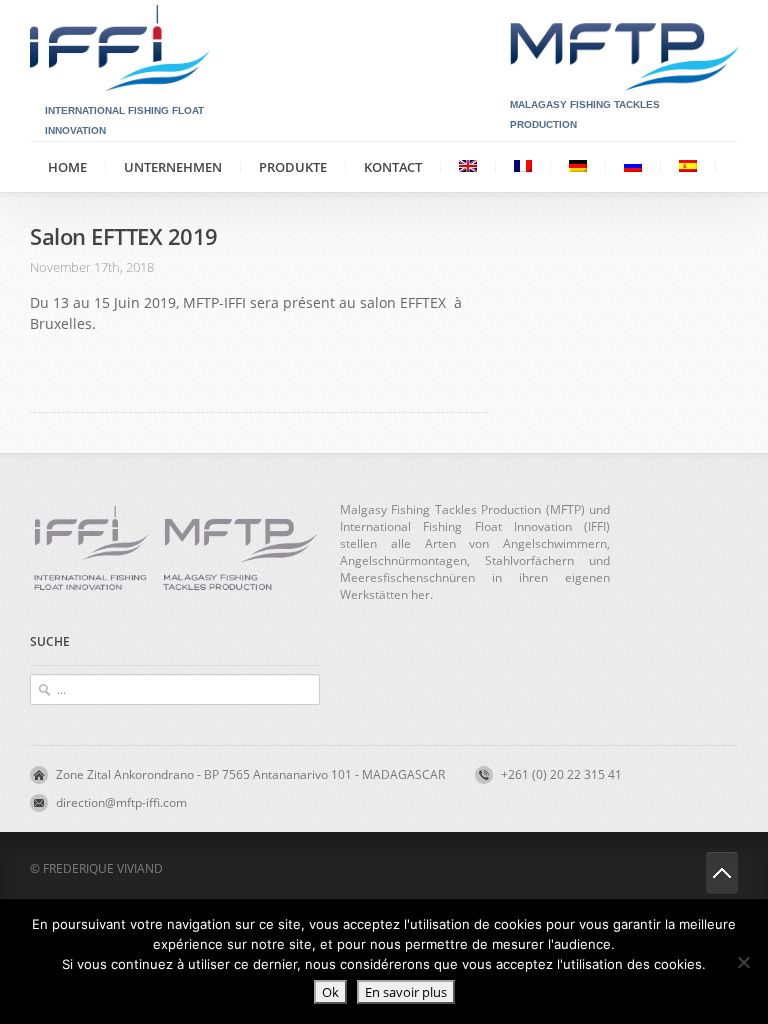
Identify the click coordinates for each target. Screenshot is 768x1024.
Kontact (393, 167)
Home (67, 167)
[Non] (743, 962)
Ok (330, 992)
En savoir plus (406, 992)
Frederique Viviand (103, 868)
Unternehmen (173, 167)
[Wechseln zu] (468, 166)
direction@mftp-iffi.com (121, 802)
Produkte (293, 167)
